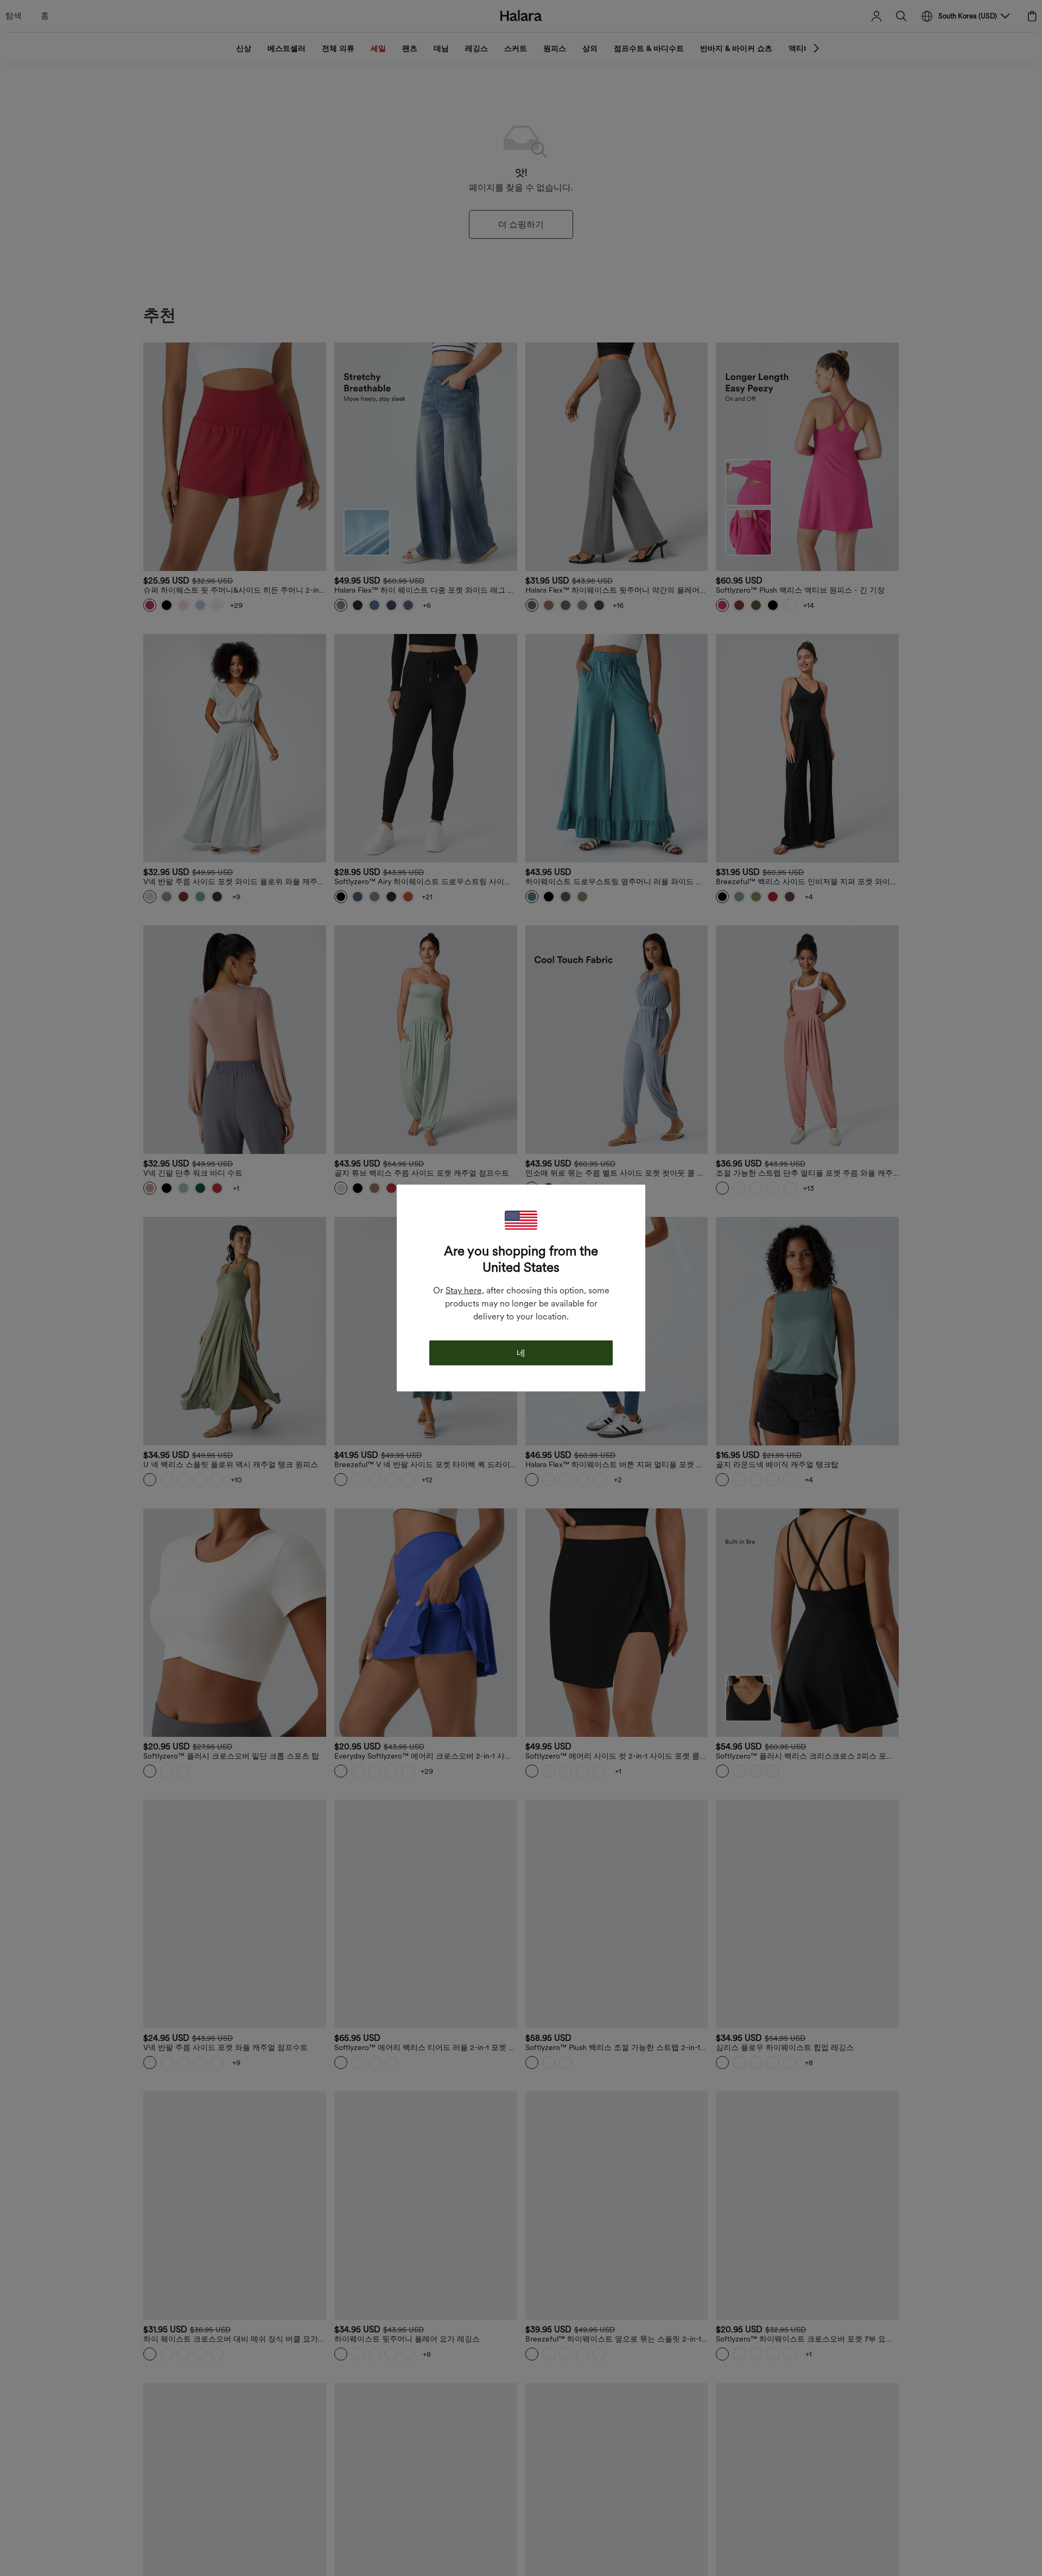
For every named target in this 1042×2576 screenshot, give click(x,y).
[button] (521, 1220)
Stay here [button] (464, 1290)
